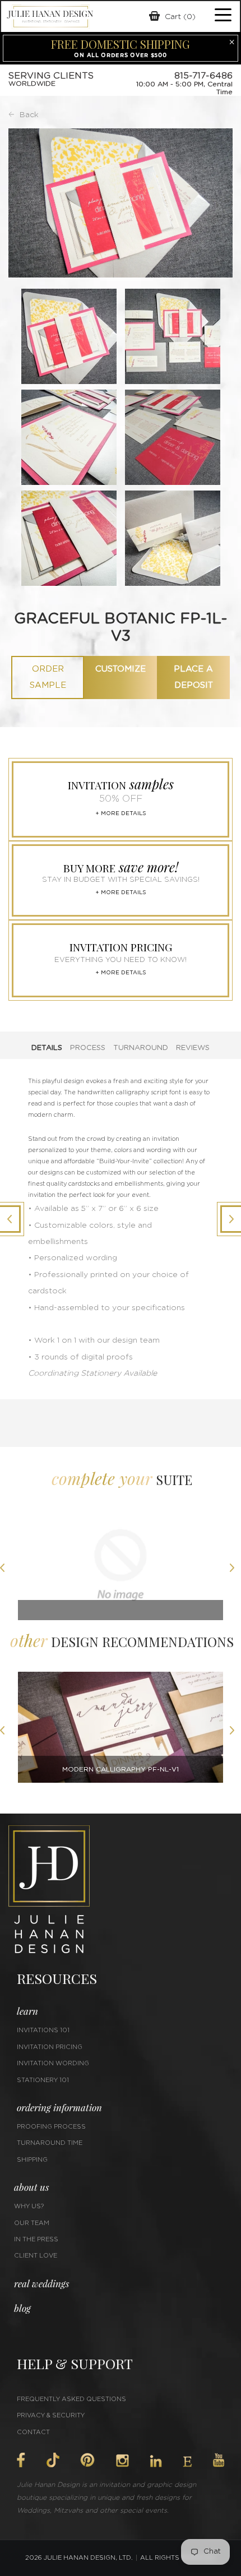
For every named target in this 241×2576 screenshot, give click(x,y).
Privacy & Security (51, 2415)
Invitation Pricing (50, 2047)
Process (88, 1048)
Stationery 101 (43, 2080)
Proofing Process (51, 2127)
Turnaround (141, 1048)
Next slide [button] (235, 1569)
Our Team (32, 2223)
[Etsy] (187, 2462)
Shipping (32, 2160)
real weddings (41, 2283)
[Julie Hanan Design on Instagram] (122, 2461)
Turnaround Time (50, 2143)
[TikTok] (53, 2460)
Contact (33, 2432)
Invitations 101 (43, 2030)
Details (47, 1048)
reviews (193, 1048)
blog (22, 2308)
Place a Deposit (193, 677)
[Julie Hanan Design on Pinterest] (87, 2460)
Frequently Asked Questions (71, 2399)
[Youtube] (219, 2460)
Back (29, 115)
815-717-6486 (203, 76)
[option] (121, 1569)
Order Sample (48, 677)
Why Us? (29, 2206)
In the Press (36, 2239)
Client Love (36, 2256)
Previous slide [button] (6, 1569)
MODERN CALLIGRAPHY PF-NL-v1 (121, 1769)
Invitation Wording (53, 2063)
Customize (121, 669)
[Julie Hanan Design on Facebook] (21, 2460)
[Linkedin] (156, 2461)
